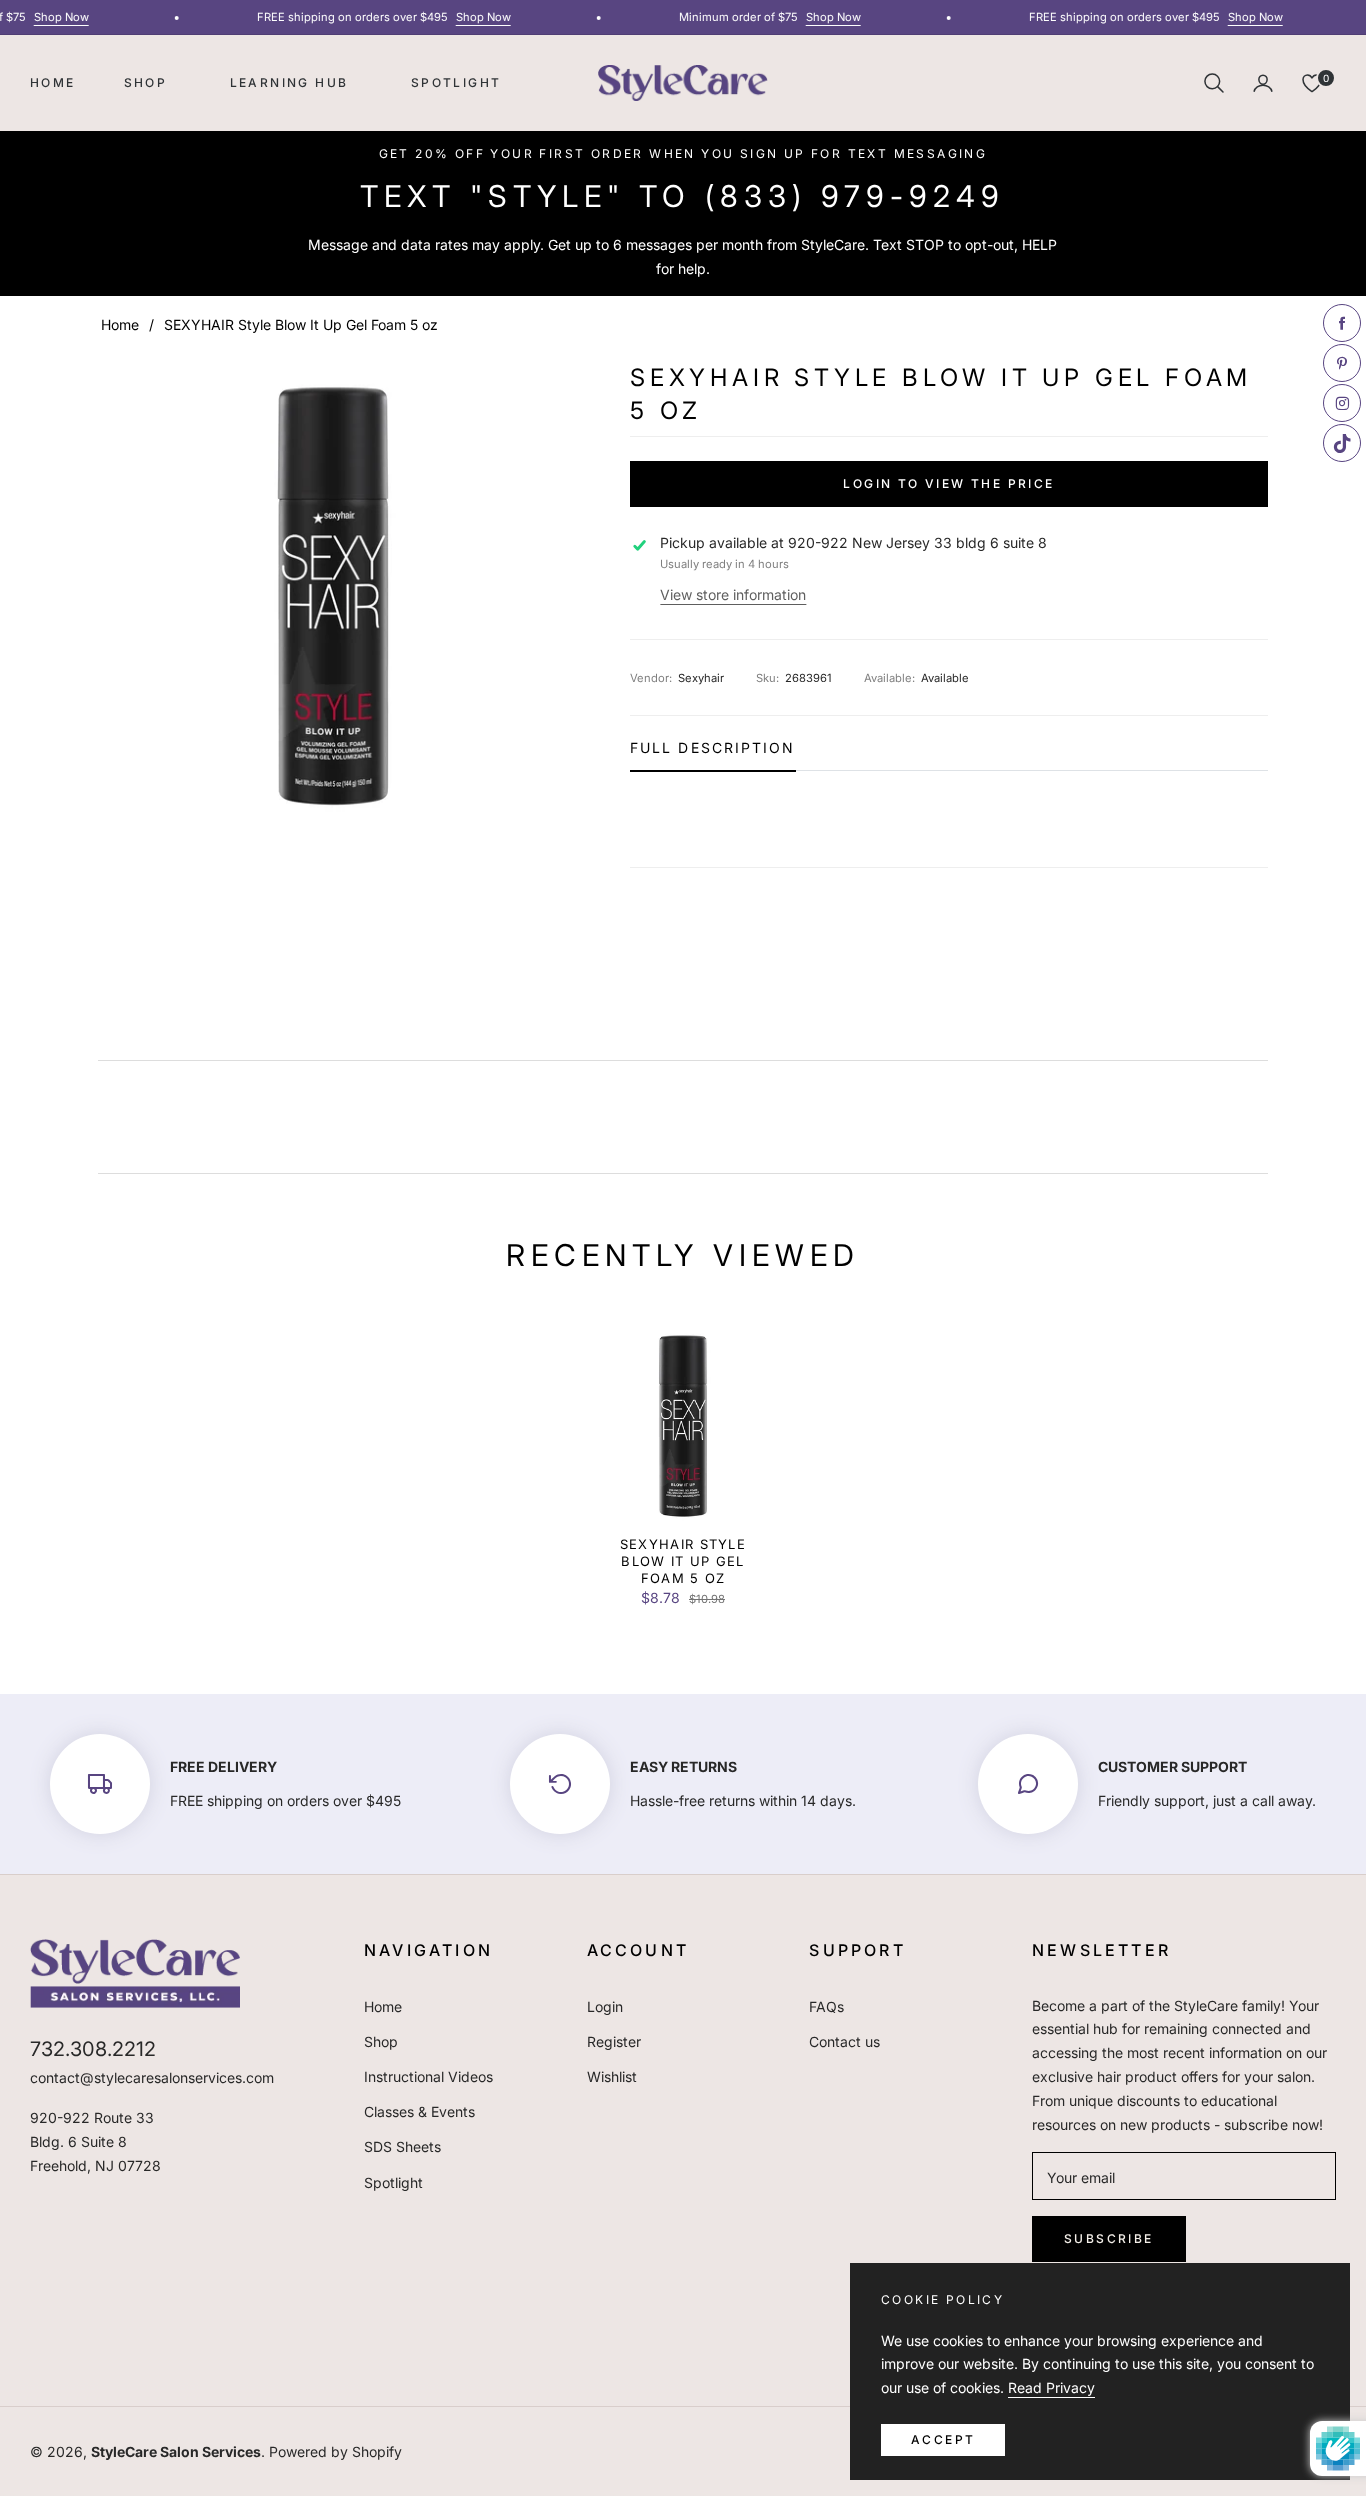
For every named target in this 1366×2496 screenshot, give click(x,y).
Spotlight (393, 2182)
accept (943, 2439)
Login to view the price (948, 483)
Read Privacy (1051, 2387)
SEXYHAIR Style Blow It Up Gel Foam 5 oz (683, 1561)
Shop (381, 2041)
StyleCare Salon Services (176, 2451)
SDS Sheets (402, 2146)
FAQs (826, 2006)
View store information (733, 594)
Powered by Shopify (335, 2451)
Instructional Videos (428, 2076)
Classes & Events (419, 2111)
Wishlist (612, 2076)
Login (605, 2006)
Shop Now (48, 17)
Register (614, 2041)
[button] (1214, 83)
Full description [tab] (713, 748)
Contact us (844, 2041)
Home (120, 324)
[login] (1263, 83)
